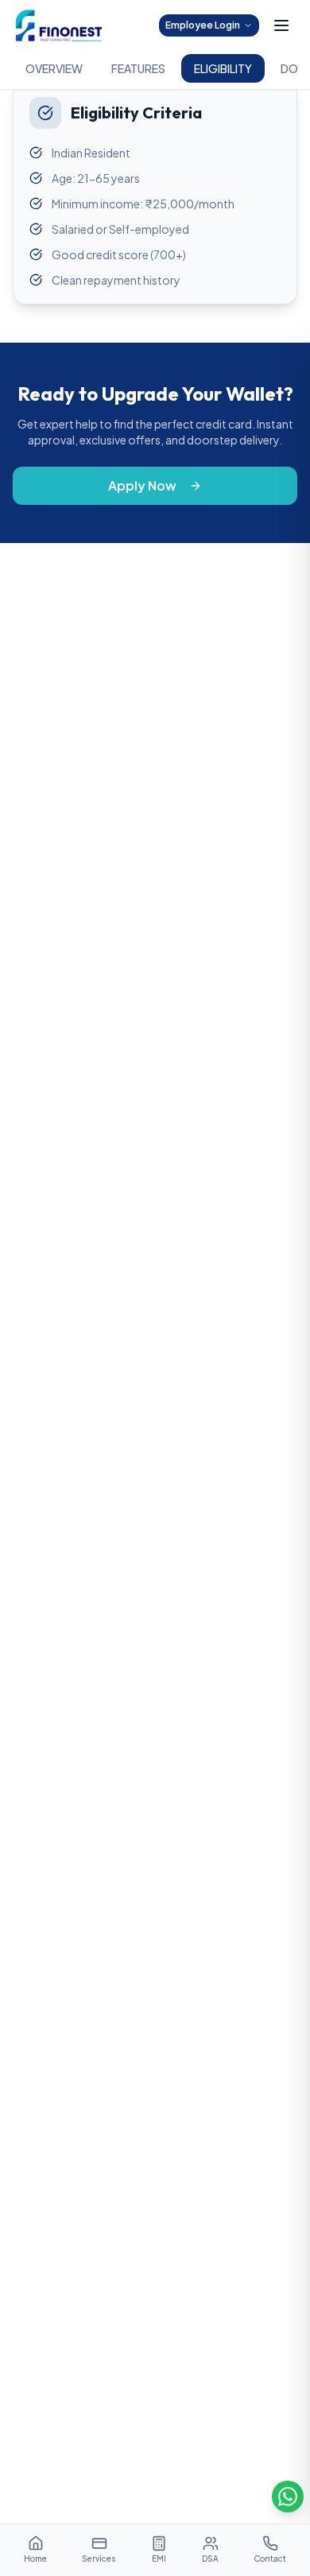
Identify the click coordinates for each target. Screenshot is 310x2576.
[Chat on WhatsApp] (288, 2496)
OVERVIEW (54, 68)
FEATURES (138, 68)
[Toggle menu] (281, 25)
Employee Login (203, 25)
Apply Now (142, 485)
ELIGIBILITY (223, 68)
